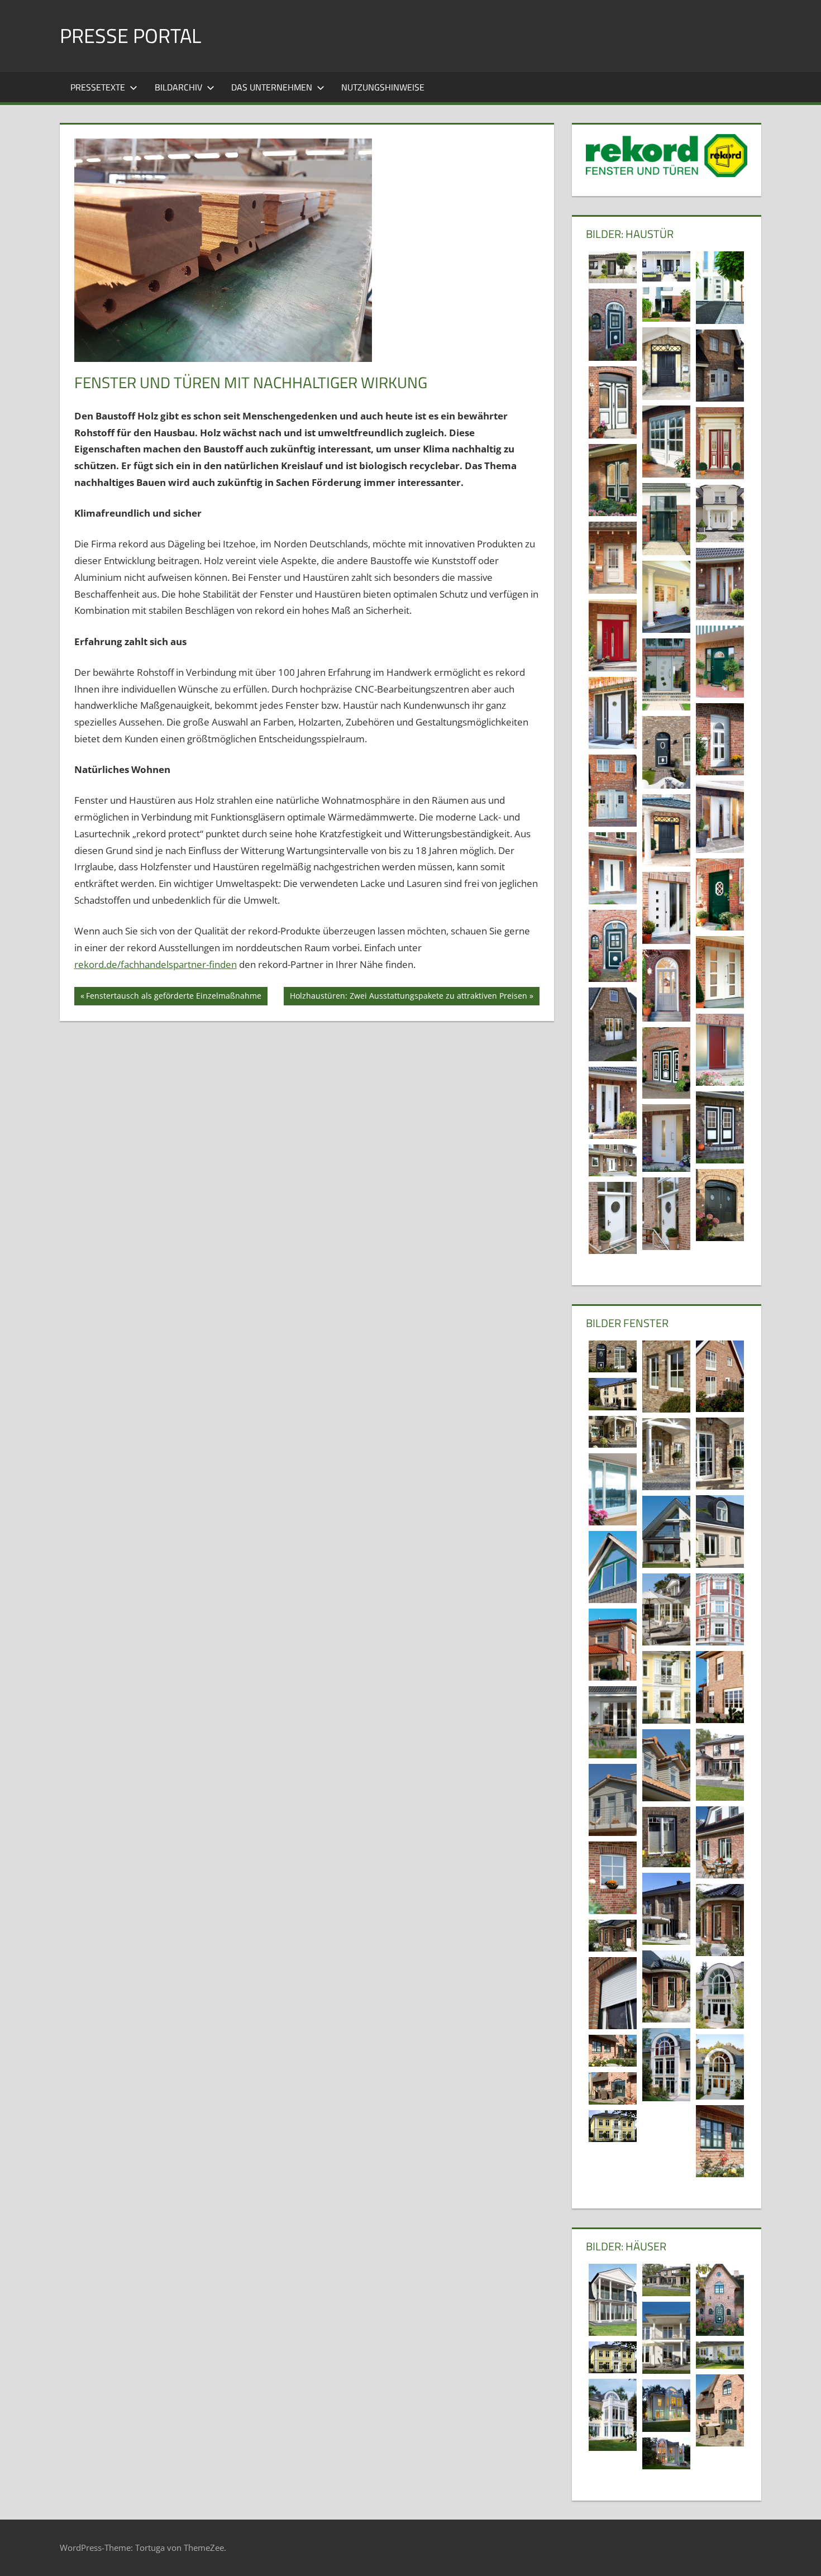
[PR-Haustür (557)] (613, 267)
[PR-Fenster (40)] (613, 1394)
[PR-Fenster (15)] (720, 1842)
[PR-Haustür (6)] (720, 1205)
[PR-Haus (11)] (613, 2415)
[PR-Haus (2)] (666, 2453)
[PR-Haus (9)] (720, 2300)
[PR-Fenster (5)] (666, 2065)
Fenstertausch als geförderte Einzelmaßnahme (173, 998)
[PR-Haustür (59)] (720, 288)
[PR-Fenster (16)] (613, 1800)
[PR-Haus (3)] (666, 2406)
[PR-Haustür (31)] (666, 752)
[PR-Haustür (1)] (613, 325)
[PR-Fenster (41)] (720, 1377)
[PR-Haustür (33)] (613, 713)
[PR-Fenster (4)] (720, 2067)
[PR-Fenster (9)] (666, 1986)
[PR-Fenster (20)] (666, 1454)
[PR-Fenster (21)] (720, 2141)
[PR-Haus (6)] (613, 2126)
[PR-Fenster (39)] (720, 1454)
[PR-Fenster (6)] (720, 1995)
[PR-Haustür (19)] (720, 972)
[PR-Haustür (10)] (666, 1138)
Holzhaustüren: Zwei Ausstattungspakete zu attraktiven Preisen (408, 998)
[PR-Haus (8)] (666, 2338)
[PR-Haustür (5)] (666, 1213)
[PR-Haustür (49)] (613, 480)
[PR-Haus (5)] (720, 2355)
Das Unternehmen (272, 87)
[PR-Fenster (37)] (720, 1531)
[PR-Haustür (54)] (720, 366)
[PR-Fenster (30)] (613, 1567)
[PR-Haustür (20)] (613, 946)
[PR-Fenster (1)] (613, 2088)
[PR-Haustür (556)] (666, 266)
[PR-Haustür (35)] (720, 662)
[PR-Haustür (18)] (666, 986)
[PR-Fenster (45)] (666, 1377)
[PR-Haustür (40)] (666, 597)
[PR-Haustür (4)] (613, 1218)
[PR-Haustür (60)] (666, 304)
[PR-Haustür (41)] (720, 584)
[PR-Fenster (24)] (613, 1722)
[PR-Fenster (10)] (613, 1936)
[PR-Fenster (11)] (720, 1920)
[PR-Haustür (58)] (666, 364)
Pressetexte (98, 87)
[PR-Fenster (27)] (613, 1645)
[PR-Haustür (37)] (613, 635)
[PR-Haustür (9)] (613, 1160)
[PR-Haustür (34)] (666, 674)
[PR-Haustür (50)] (720, 443)
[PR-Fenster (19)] (720, 1765)
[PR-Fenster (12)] (666, 1909)
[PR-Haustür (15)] (720, 1050)
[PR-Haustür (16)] (613, 1024)
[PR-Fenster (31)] (666, 1532)
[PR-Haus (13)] (613, 2300)
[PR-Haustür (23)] (613, 868)
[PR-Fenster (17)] (666, 1765)
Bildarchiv (178, 87)
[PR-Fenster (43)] (613, 1432)
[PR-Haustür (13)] (613, 1103)
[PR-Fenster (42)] (613, 1357)
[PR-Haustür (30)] (613, 791)
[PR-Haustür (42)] (613, 558)
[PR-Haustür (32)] (720, 739)
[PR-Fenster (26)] (720, 1687)
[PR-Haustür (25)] (666, 830)
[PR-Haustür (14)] (666, 1063)
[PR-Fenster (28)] (666, 1609)
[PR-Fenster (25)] (666, 1687)
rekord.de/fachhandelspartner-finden (156, 964)
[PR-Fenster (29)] (720, 1609)
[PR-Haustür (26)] (720, 817)
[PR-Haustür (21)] (666, 908)
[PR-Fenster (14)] (666, 1837)
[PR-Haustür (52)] (613, 402)
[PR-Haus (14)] (666, 2280)
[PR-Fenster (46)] (613, 1993)
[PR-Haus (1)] (720, 2410)
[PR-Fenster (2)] (613, 2051)
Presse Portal (130, 35)
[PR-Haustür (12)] (720, 1127)
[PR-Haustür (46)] (720, 514)
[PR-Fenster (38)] (613, 1489)
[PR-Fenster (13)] (613, 1878)
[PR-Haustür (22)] (720, 895)
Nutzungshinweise (383, 87)
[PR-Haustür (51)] (666, 442)
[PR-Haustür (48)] (666, 519)
